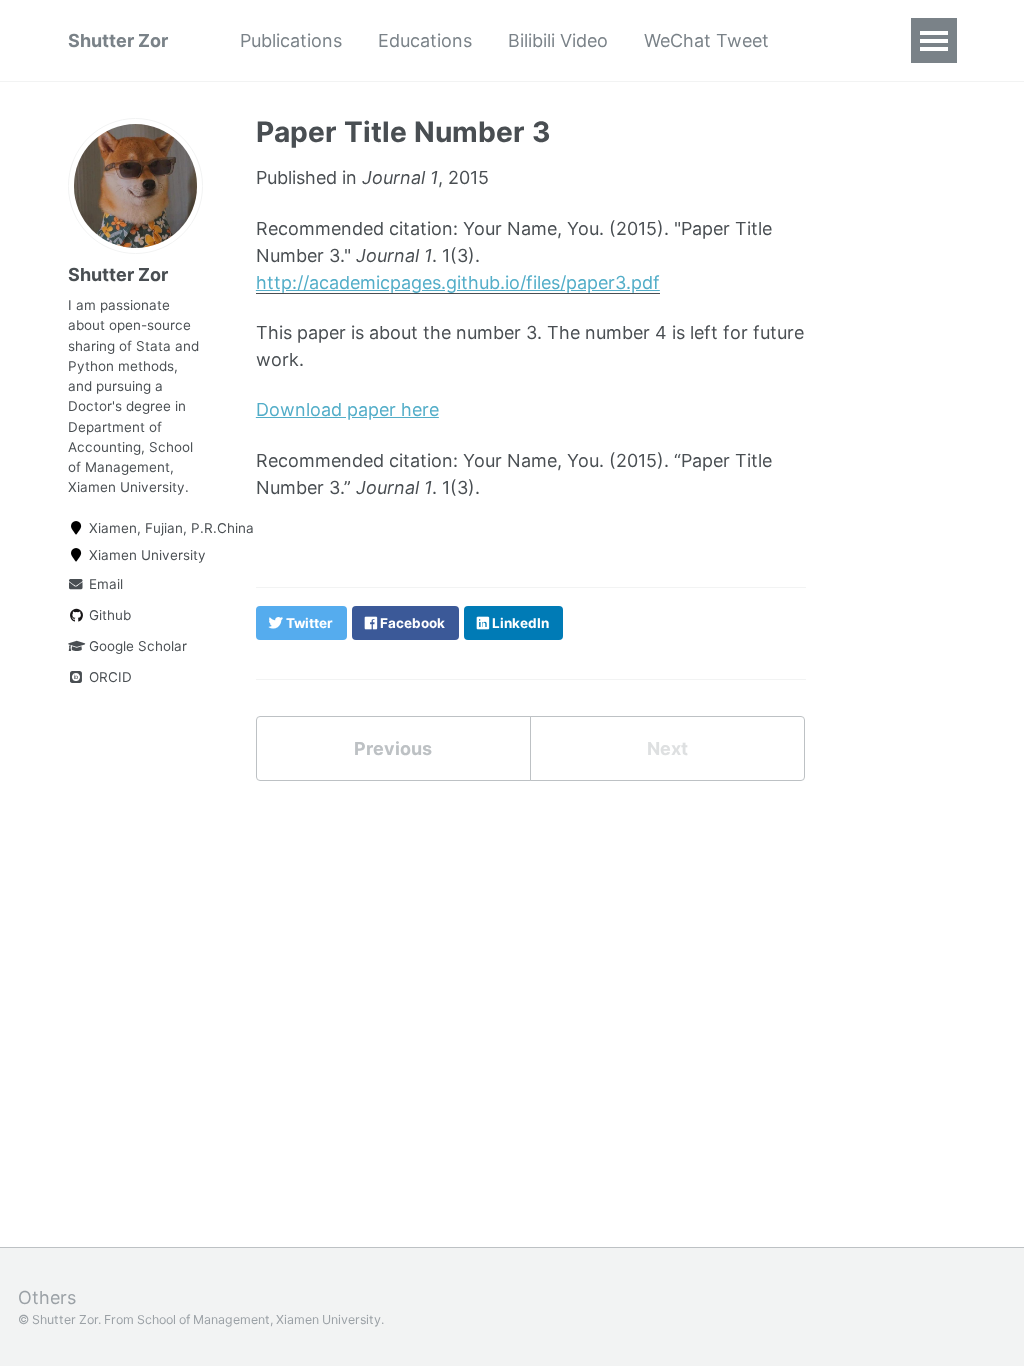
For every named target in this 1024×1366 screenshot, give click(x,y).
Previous (393, 748)
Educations (425, 40)
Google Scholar (136, 646)
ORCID (108, 677)
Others (47, 1297)
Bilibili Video (558, 40)
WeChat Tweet (706, 40)
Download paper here (347, 409)
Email (104, 584)
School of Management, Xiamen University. (260, 1319)
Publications (291, 40)
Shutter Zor (118, 40)
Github (108, 615)
